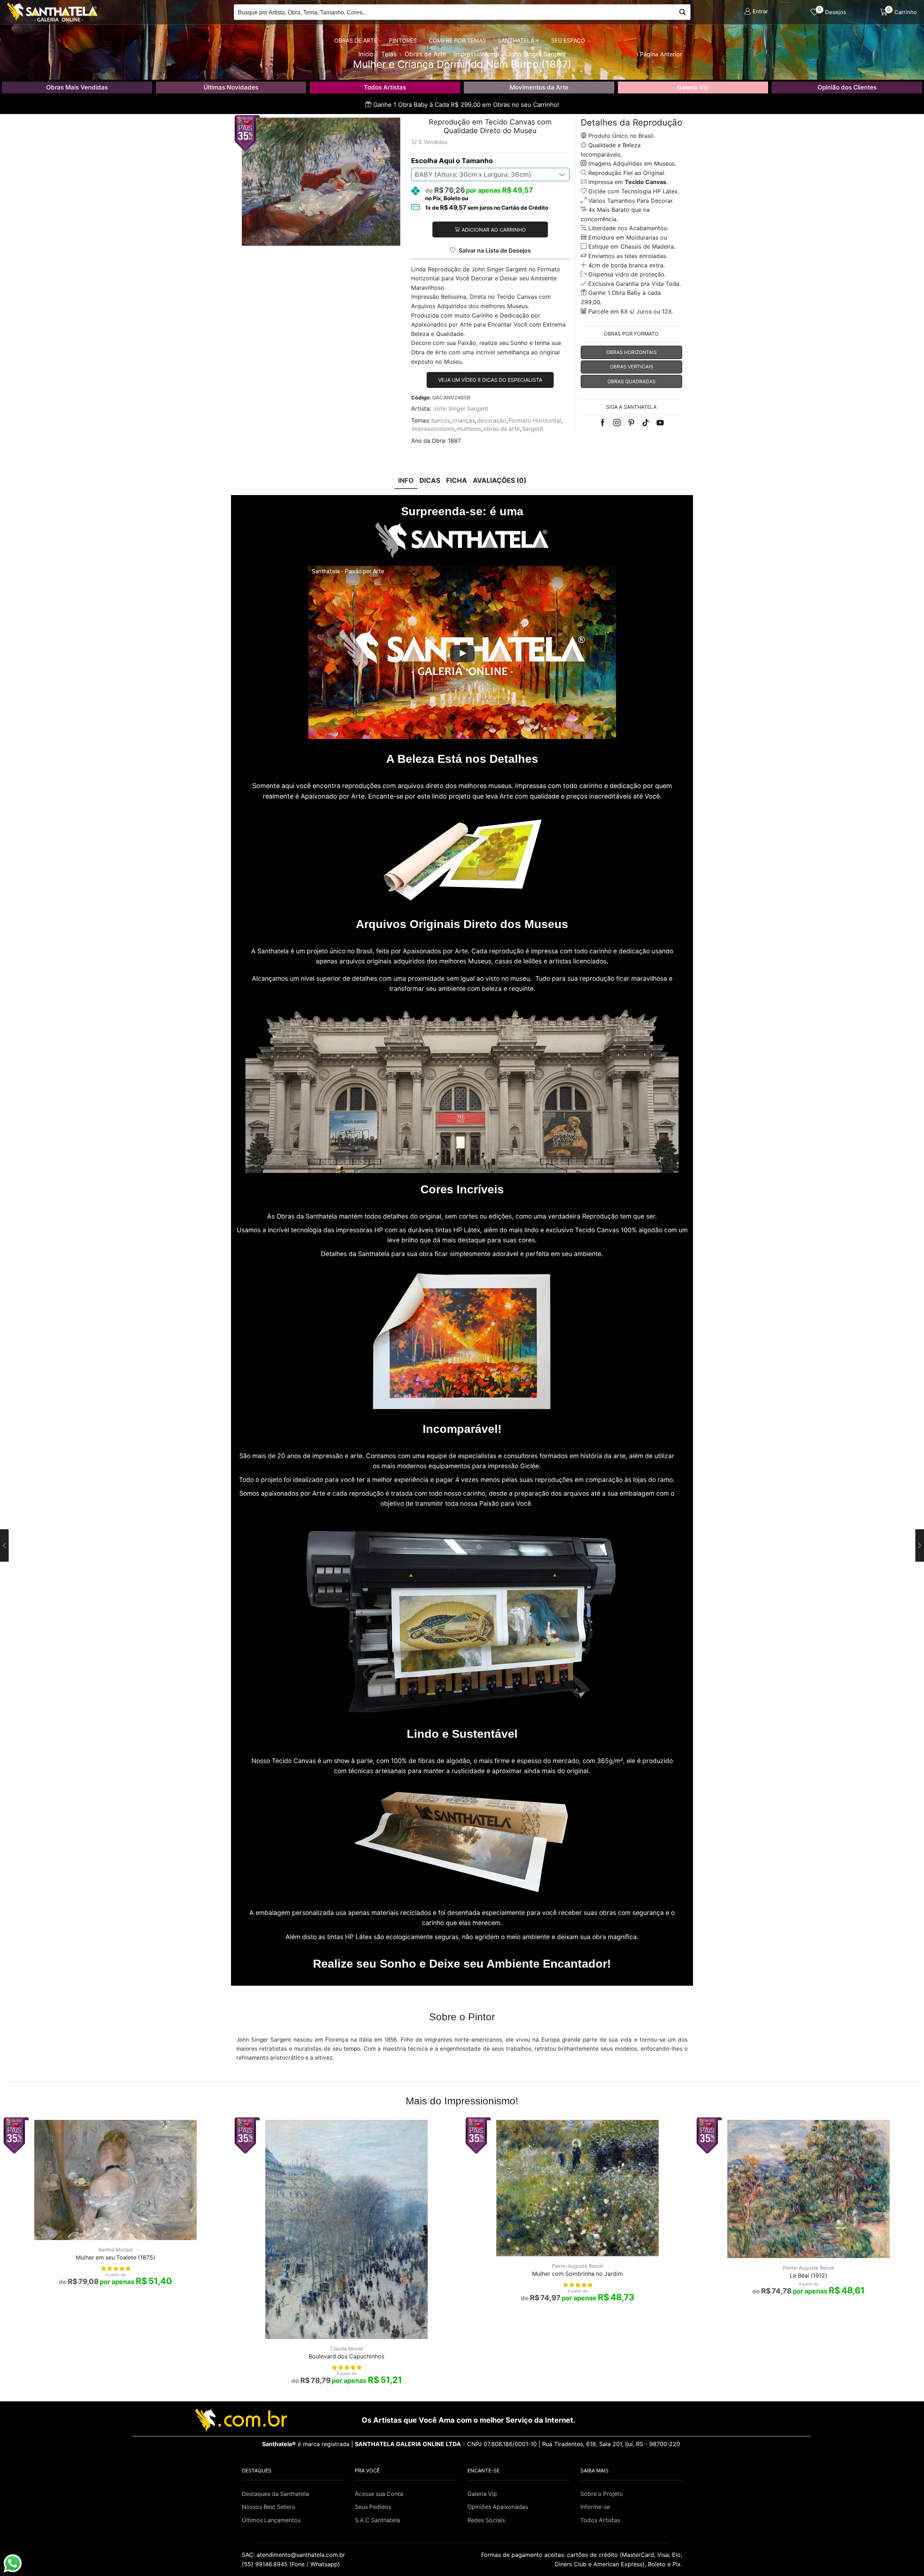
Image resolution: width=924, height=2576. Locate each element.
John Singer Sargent (461, 409)
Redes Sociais (486, 2520)
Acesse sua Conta (379, 2494)
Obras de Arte (356, 41)
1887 (454, 441)
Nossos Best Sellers (268, 2507)
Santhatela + (518, 41)
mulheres (469, 429)
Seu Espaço (568, 41)
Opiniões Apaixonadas (498, 2507)
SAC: (294, 2555)
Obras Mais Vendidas (77, 87)
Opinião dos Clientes (847, 87)
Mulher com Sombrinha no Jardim (577, 2274)
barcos (441, 421)
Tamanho (477, 161)
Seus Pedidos (373, 2507)
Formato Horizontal (535, 421)
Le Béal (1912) (808, 2276)
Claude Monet (347, 2348)
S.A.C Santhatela (377, 2520)
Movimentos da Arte (539, 87)
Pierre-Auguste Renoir (578, 2266)
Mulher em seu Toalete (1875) (115, 2258)
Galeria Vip (693, 87)
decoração (492, 421)
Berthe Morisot (116, 2250)
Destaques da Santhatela (275, 2494)
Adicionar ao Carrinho (494, 230)
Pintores (403, 41)
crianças (464, 421)
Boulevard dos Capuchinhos (346, 2356)
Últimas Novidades (231, 87)
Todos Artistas (385, 87)
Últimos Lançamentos (271, 2520)
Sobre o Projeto (602, 2494)
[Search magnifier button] (683, 12)
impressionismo (433, 429)
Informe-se (595, 2507)
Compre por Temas (457, 41)
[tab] (406, 480)
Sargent (533, 429)
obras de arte (502, 429)
